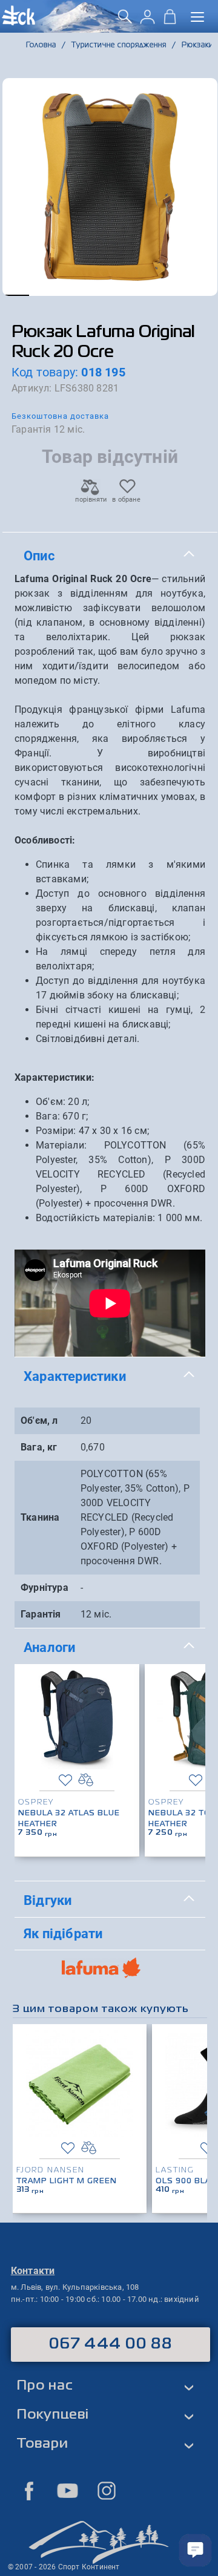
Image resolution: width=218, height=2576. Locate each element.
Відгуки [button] (48, 1900)
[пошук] (125, 21)
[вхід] (147, 21)
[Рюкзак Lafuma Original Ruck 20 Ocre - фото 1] (110, 187)
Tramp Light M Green (67, 2181)
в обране (126, 500)
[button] (16, 295)
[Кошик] (170, 21)
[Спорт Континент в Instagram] (107, 2491)
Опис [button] (39, 556)
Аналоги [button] (49, 1647)
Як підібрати (63, 1933)
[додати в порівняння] (86, 1780)
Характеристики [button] (75, 1376)
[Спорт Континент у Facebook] (29, 2491)
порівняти (90, 500)
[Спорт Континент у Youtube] (68, 2491)
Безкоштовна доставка (60, 416)
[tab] (110, 556)
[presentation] (192, 1742)
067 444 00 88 (111, 2344)
